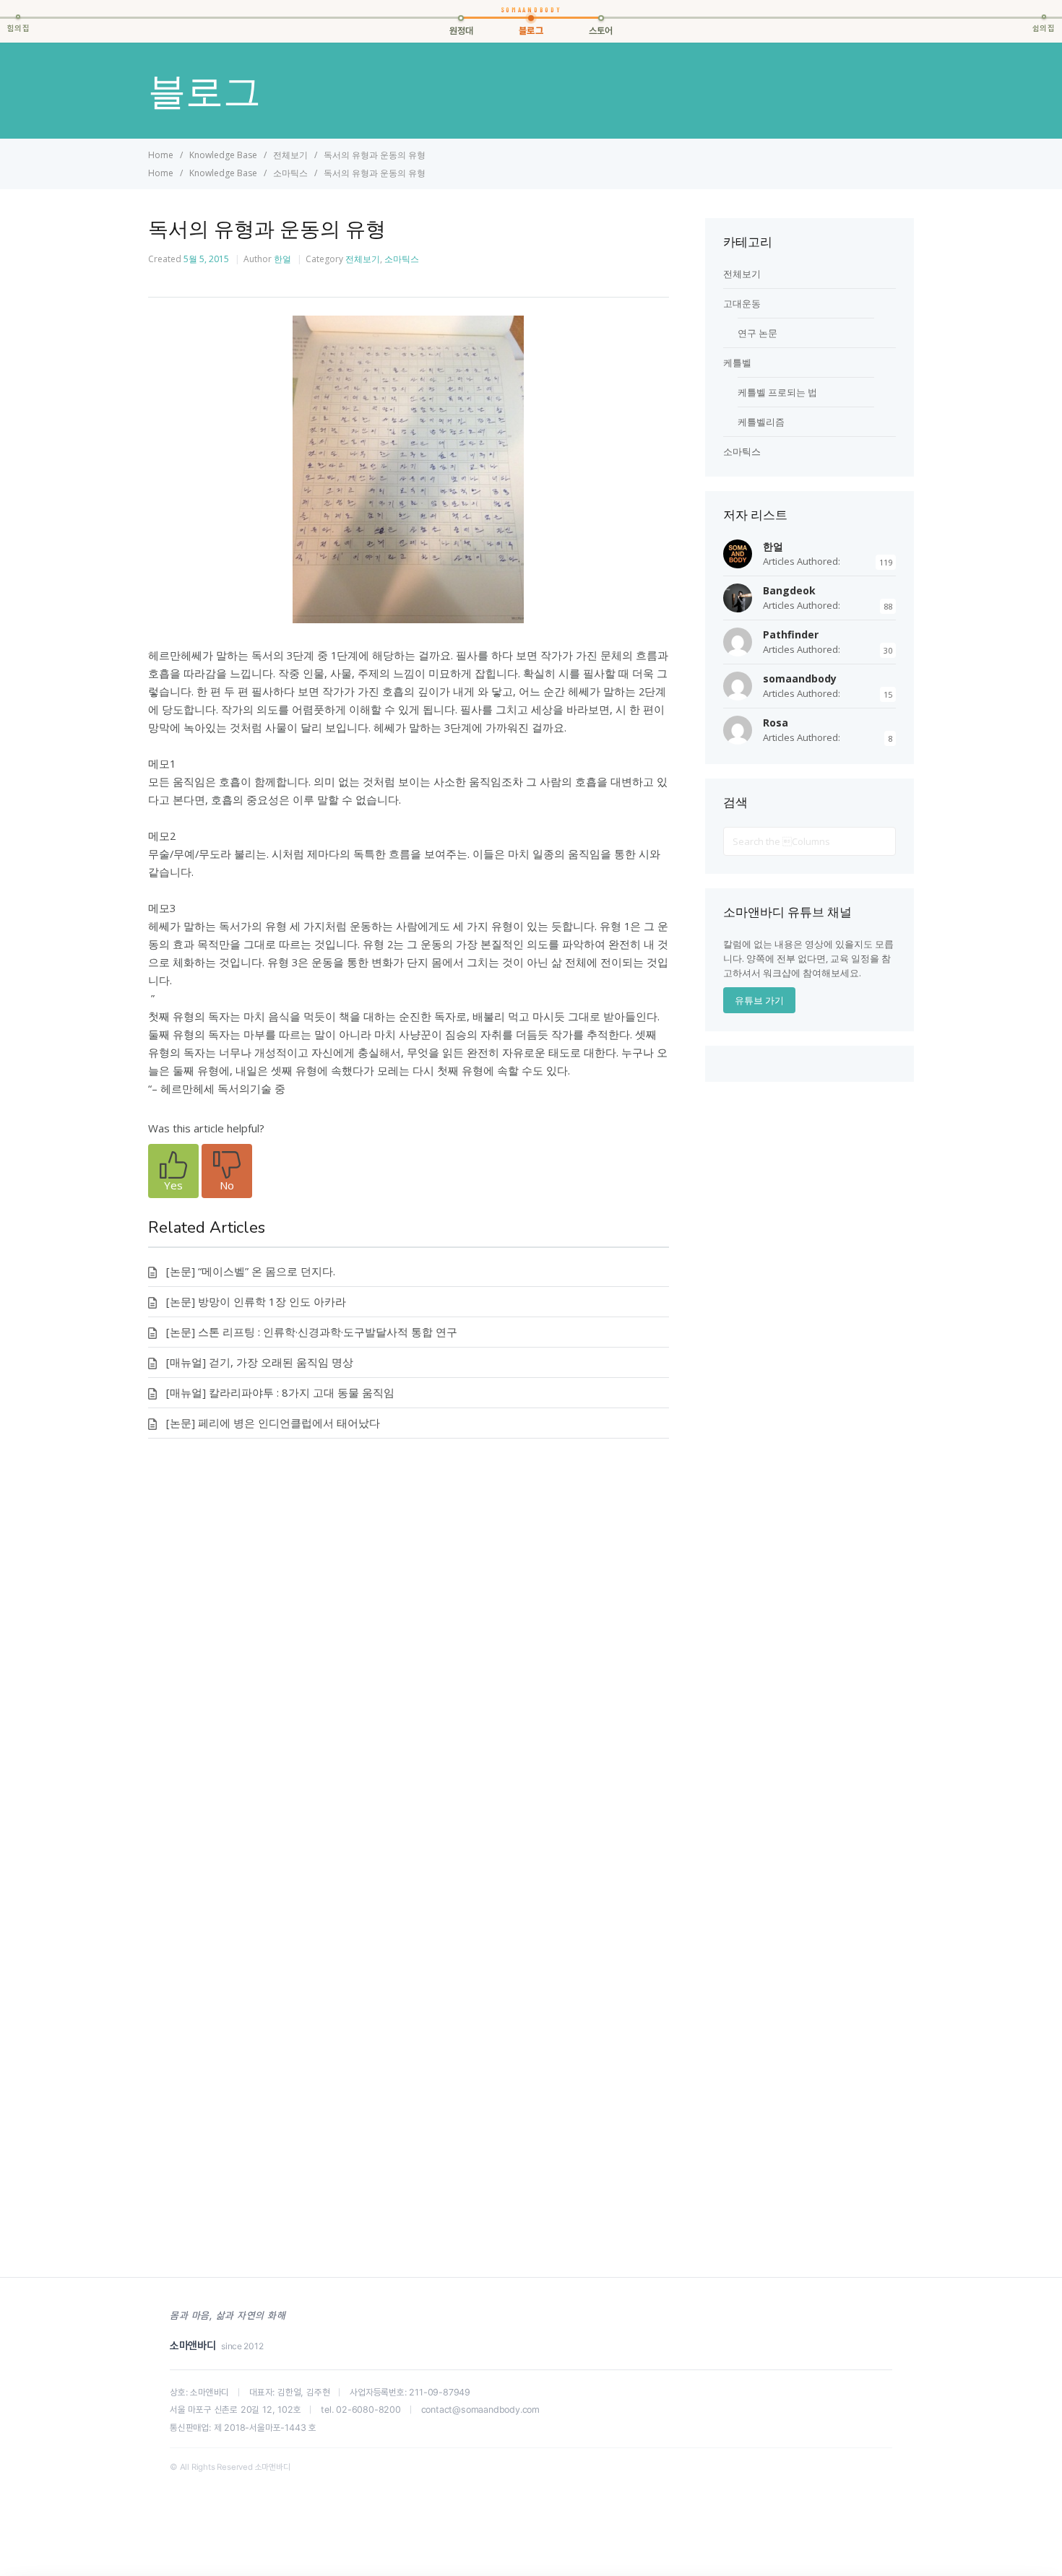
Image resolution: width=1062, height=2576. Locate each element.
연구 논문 (757, 333)
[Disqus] (409, 1666)
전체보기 (363, 259)
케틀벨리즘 (761, 422)
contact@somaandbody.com (480, 2410)
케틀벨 (737, 363)
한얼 (282, 259)
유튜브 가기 (759, 1000)
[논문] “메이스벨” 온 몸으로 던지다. (251, 1271)
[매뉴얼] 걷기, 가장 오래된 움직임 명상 (260, 1362)
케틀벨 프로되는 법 (777, 392)
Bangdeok (789, 590)
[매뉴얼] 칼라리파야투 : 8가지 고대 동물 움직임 (280, 1392)
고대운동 (742, 303)
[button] (173, 1171)
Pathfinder (791, 634)
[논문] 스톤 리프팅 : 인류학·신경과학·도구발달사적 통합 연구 (312, 1332)
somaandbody (800, 678)
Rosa (776, 723)
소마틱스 (402, 259)
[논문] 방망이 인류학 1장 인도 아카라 (256, 1301)
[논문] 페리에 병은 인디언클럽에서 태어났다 (273, 1423)
